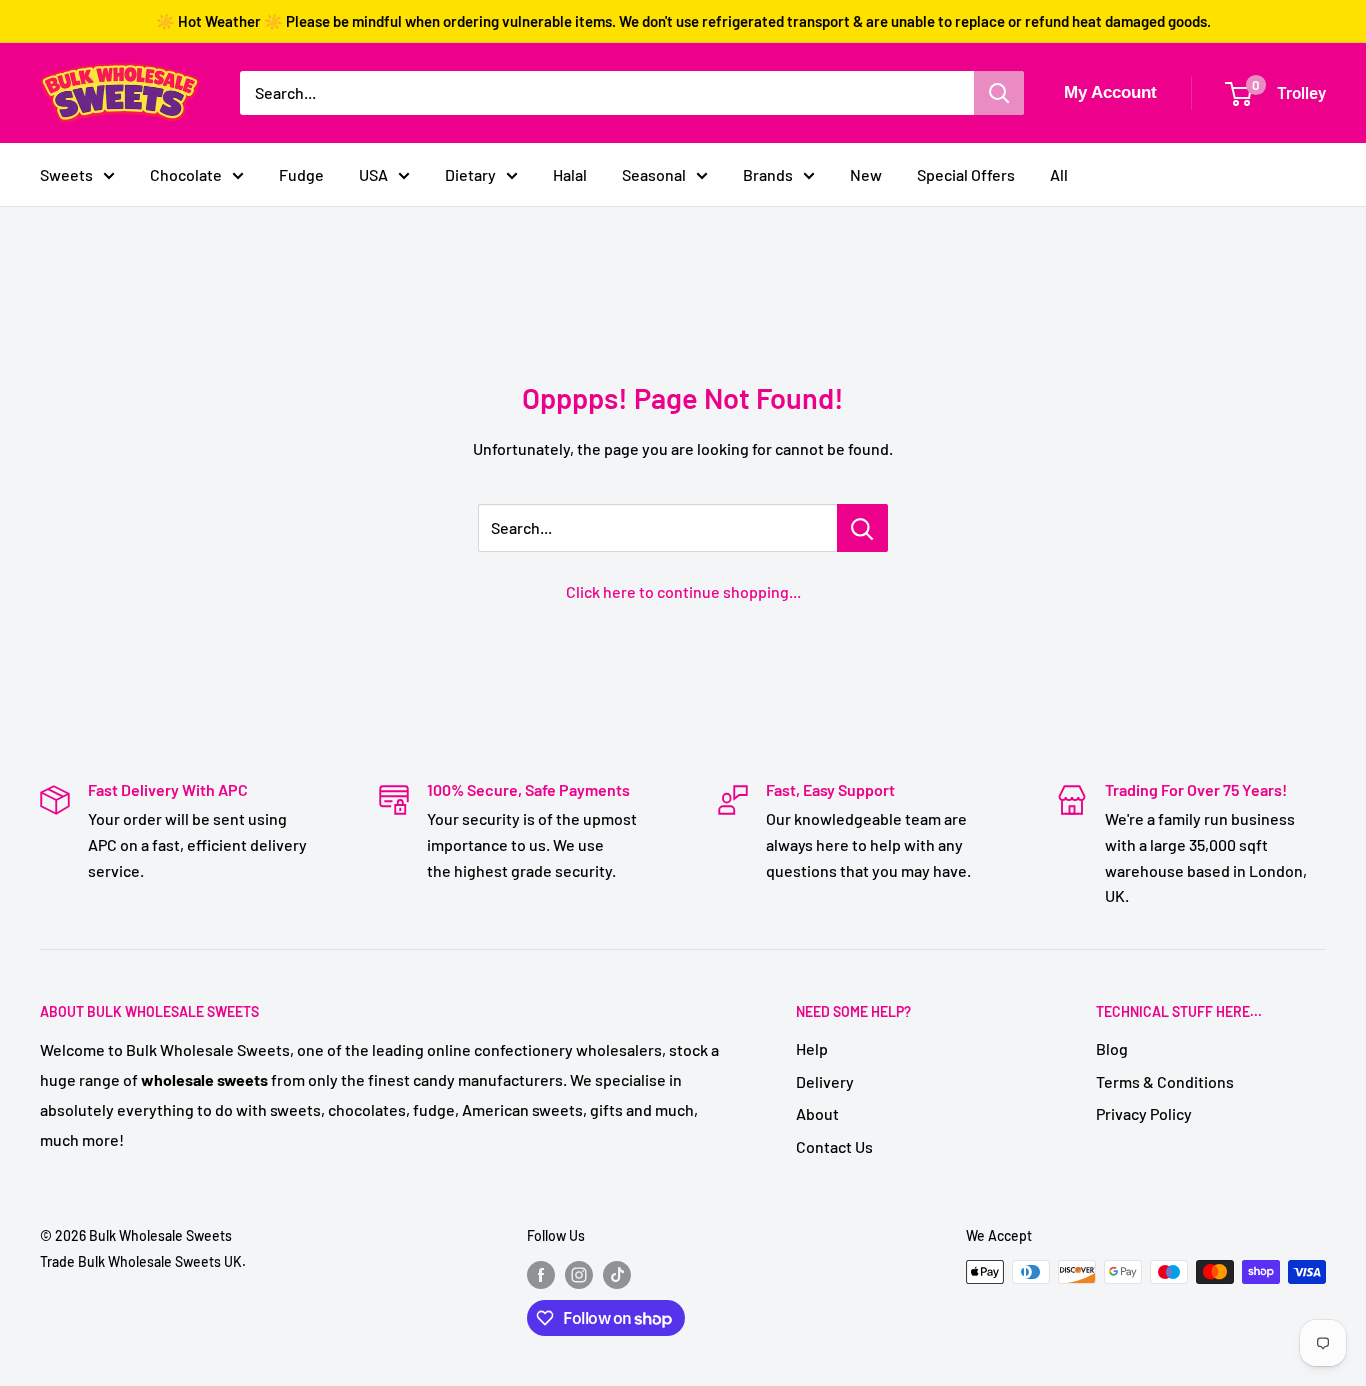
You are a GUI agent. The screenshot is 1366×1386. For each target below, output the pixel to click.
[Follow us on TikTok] (617, 1274)
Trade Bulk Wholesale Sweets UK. (143, 1261)
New (866, 174)
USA (373, 174)
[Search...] (862, 528)
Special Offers (966, 174)
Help (812, 1048)
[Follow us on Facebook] (541, 1274)
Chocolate (186, 174)
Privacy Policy (1144, 1113)
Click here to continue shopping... (683, 591)
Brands (768, 174)
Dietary (470, 174)
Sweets (66, 174)
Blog (1112, 1048)
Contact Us (834, 1146)
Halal (570, 174)
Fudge (301, 174)
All (1059, 174)
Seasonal (654, 174)
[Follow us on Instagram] (579, 1274)
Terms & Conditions (1165, 1081)
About (817, 1113)
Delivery (825, 1081)
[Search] (999, 93)
